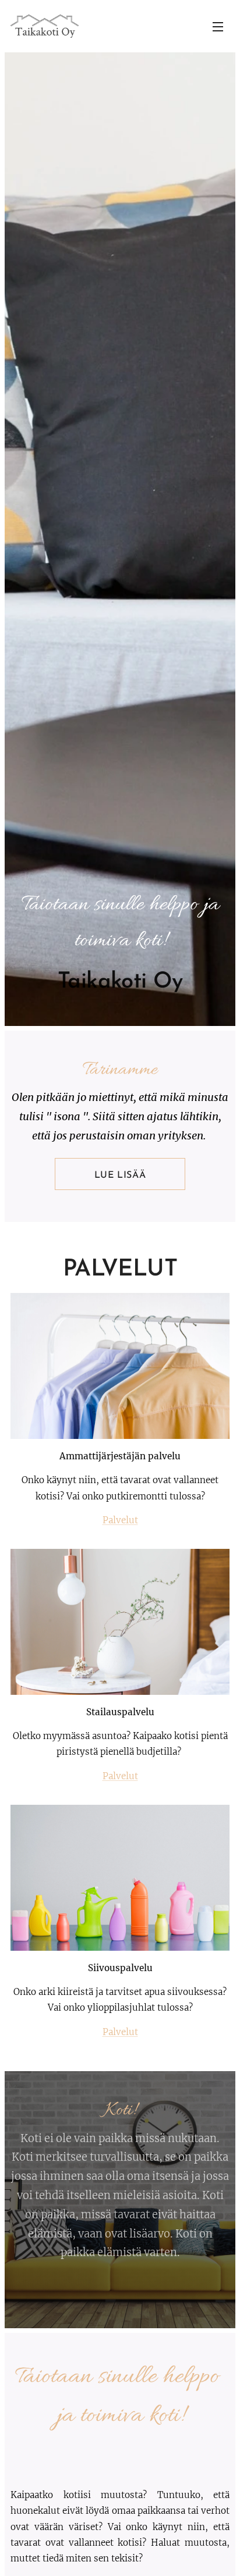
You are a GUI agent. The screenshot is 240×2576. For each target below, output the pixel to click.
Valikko (218, 26)
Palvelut (120, 1520)
